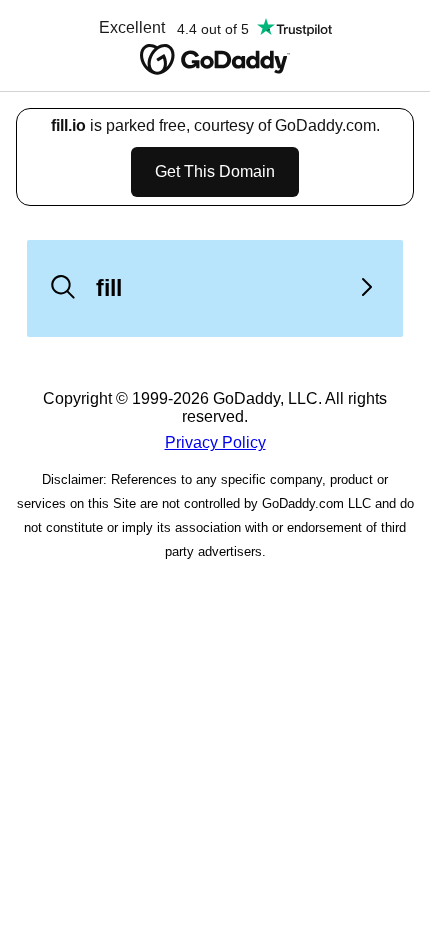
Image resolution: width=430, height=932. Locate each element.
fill (109, 288)
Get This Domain (215, 171)
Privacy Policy (215, 442)
